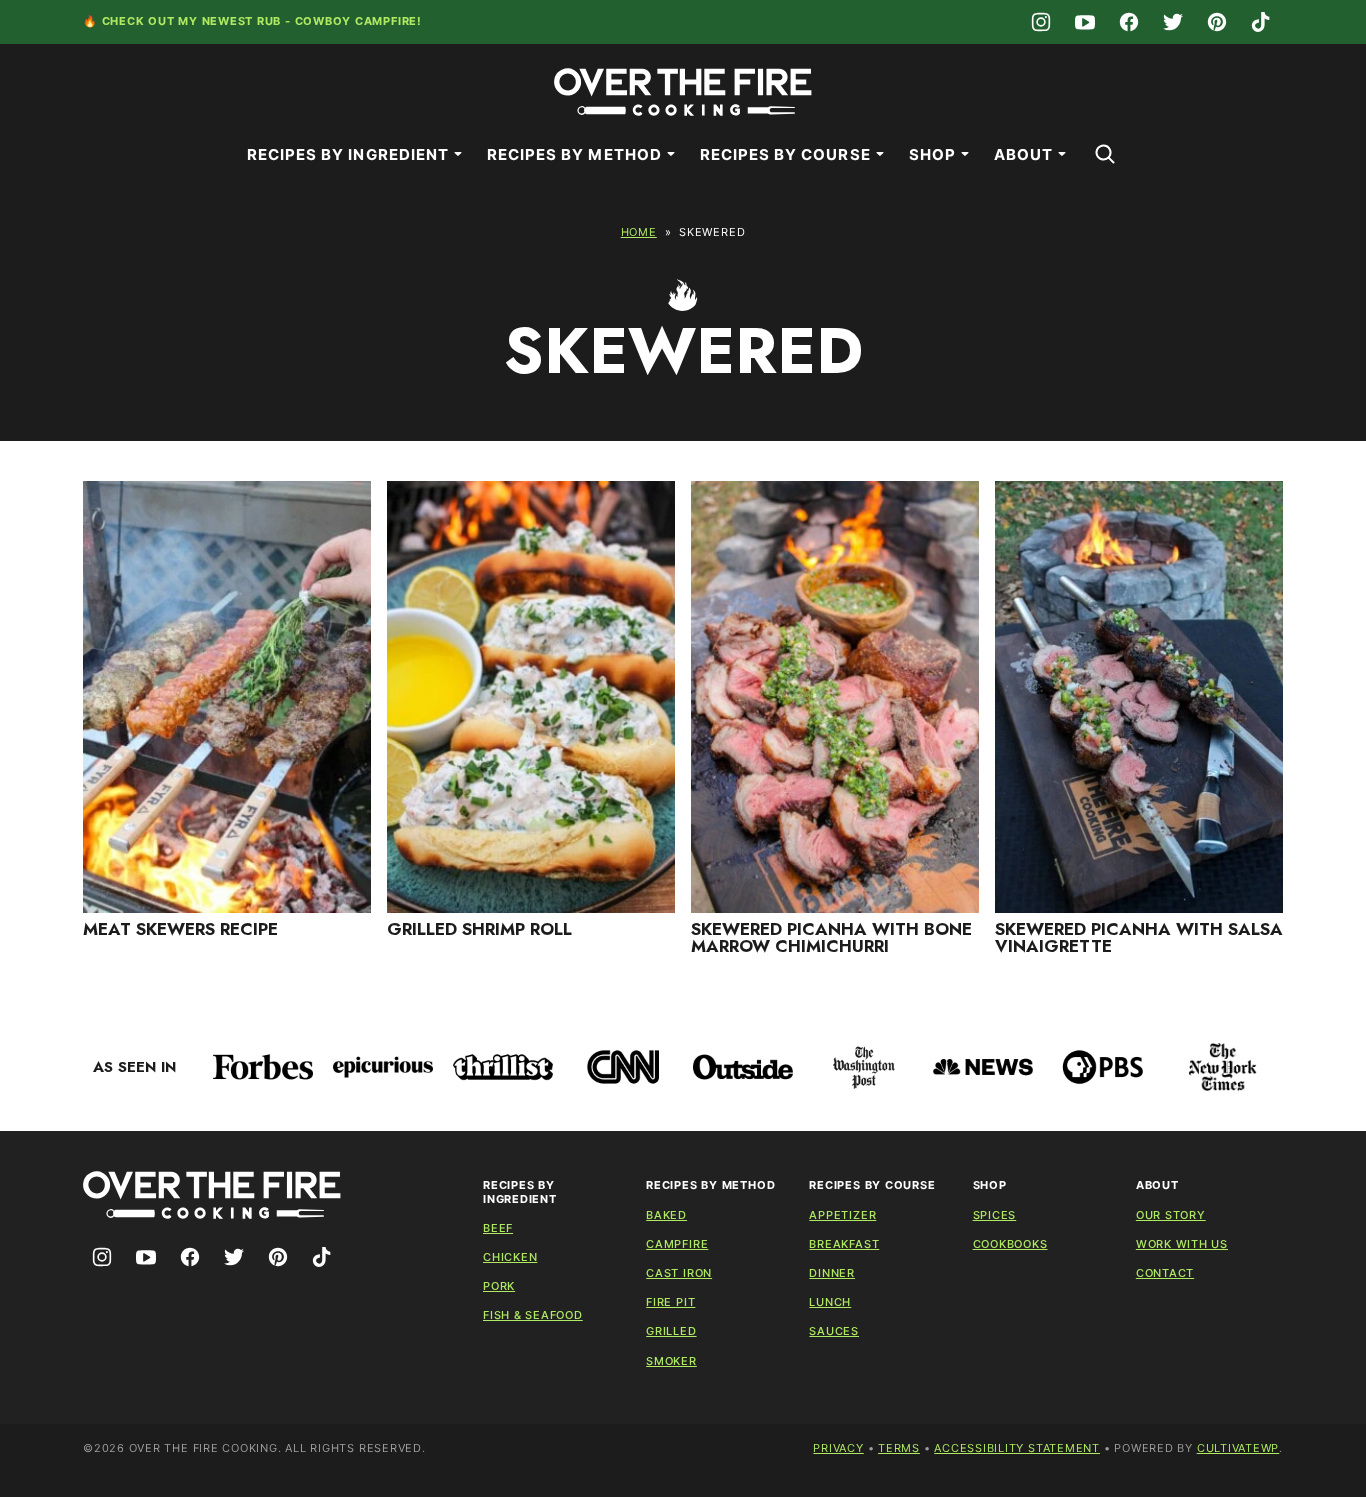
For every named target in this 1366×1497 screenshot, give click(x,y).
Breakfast (844, 1244)
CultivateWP (1238, 1448)
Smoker (671, 1361)
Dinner (832, 1273)
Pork (499, 1286)
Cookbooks (1010, 1244)
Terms (899, 1448)
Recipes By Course (785, 154)
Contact (1165, 1273)
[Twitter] (1173, 22)
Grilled (671, 1331)
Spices (995, 1215)
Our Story (1171, 1215)
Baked (666, 1215)
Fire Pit (670, 1302)
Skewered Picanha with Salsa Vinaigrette (1139, 937)
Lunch (830, 1302)
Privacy (838, 1448)
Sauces (834, 1331)
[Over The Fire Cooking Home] (683, 92)
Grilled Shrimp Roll (479, 929)
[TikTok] (1261, 22)
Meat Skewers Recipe (180, 929)
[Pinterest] (1217, 22)
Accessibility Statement (1017, 1448)
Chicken (510, 1257)
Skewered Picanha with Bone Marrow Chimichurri (831, 937)
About (1023, 154)
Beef (498, 1228)
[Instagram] (1041, 22)
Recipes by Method (574, 154)
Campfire (677, 1244)
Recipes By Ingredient (348, 154)
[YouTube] (1085, 22)
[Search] (1105, 154)
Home (639, 232)
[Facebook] (1129, 22)
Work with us (1182, 1244)
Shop (932, 154)
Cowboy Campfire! (358, 21)
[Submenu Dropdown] (458, 154)
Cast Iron (679, 1273)
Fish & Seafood (533, 1315)
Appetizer (842, 1215)
